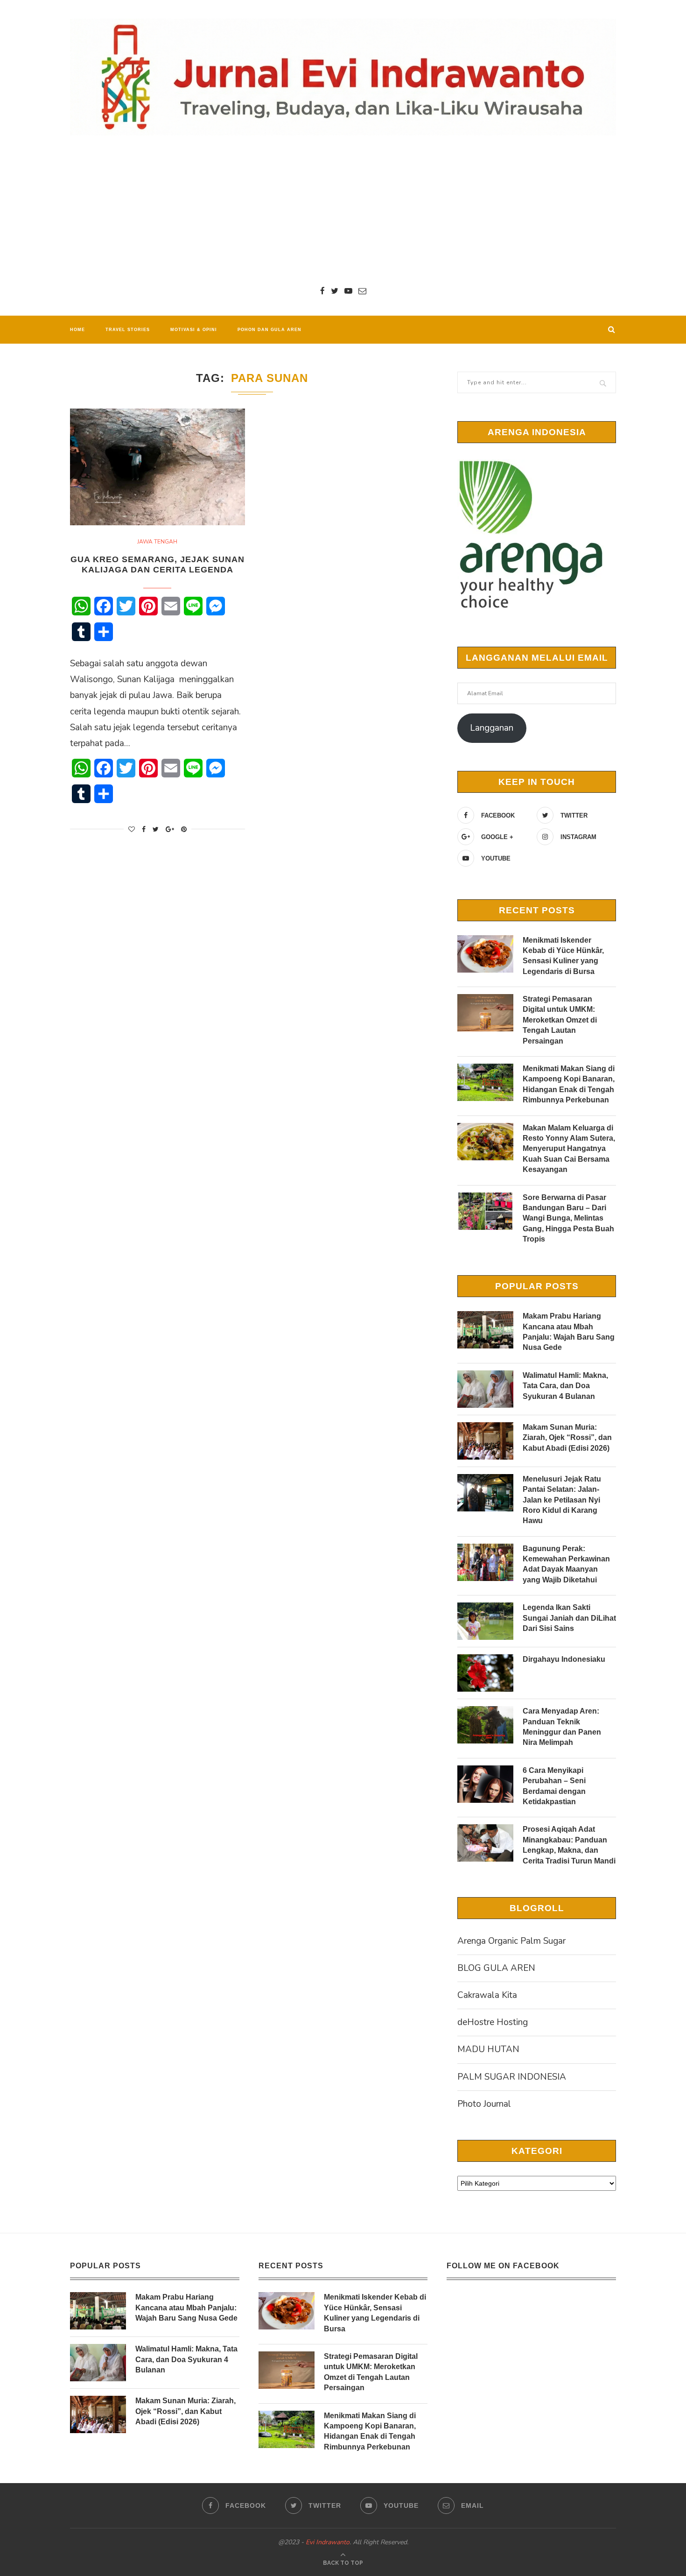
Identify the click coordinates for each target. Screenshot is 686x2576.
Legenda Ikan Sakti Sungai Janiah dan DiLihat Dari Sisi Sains (569, 1618)
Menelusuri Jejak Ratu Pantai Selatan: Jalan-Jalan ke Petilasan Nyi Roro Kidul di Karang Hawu (562, 1500)
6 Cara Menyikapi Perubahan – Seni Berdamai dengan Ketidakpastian (554, 1786)
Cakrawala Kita (487, 1995)
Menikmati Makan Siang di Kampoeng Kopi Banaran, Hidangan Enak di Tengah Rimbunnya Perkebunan (569, 1084)
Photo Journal (484, 2104)
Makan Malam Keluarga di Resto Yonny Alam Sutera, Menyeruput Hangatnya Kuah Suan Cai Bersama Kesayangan (569, 1149)
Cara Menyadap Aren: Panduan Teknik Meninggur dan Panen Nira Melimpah (562, 1727)
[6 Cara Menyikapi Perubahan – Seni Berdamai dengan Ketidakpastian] (485, 1784)
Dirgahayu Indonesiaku (564, 1659)
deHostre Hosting (493, 2022)
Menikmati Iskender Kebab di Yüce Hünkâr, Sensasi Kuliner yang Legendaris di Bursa (563, 956)
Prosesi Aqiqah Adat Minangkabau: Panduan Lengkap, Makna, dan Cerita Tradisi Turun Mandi (569, 1845)
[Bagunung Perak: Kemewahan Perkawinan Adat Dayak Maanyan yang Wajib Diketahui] (485, 1562)
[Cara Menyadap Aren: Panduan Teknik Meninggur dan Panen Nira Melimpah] (485, 1725)
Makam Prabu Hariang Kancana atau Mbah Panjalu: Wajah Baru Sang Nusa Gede (569, 1332)
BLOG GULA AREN (496, 1968)
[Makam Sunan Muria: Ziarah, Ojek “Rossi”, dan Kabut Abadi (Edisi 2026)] (485, 1441)
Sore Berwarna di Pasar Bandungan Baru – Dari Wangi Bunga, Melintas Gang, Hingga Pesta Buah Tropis (568, 1218)
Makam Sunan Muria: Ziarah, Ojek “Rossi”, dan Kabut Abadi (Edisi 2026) (567, 1438)
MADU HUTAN (488, 2049)
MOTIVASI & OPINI (194, 330)
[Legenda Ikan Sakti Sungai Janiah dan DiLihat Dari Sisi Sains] (485, 1621)
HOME (77, 330)
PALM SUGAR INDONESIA (512, 2077)
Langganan (492, 728)
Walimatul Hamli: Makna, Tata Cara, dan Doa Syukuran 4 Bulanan (565, 1386)
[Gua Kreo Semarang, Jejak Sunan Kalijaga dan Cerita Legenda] (157, 467)
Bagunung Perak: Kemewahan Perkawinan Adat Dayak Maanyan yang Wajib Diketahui (566, 1564)
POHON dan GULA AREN (269, 330)
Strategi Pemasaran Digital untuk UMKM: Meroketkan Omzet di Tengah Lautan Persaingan (560, 1020)
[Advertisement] (343, 210)
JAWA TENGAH (157, 542)
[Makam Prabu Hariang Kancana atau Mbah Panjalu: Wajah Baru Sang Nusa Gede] (485, 1330)
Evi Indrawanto (328, 2542)
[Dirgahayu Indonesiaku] (485, 1673)
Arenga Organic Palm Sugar (511, 1941)
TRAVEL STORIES (128, 330)
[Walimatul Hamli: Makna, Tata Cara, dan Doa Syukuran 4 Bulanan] (485, 1389)
